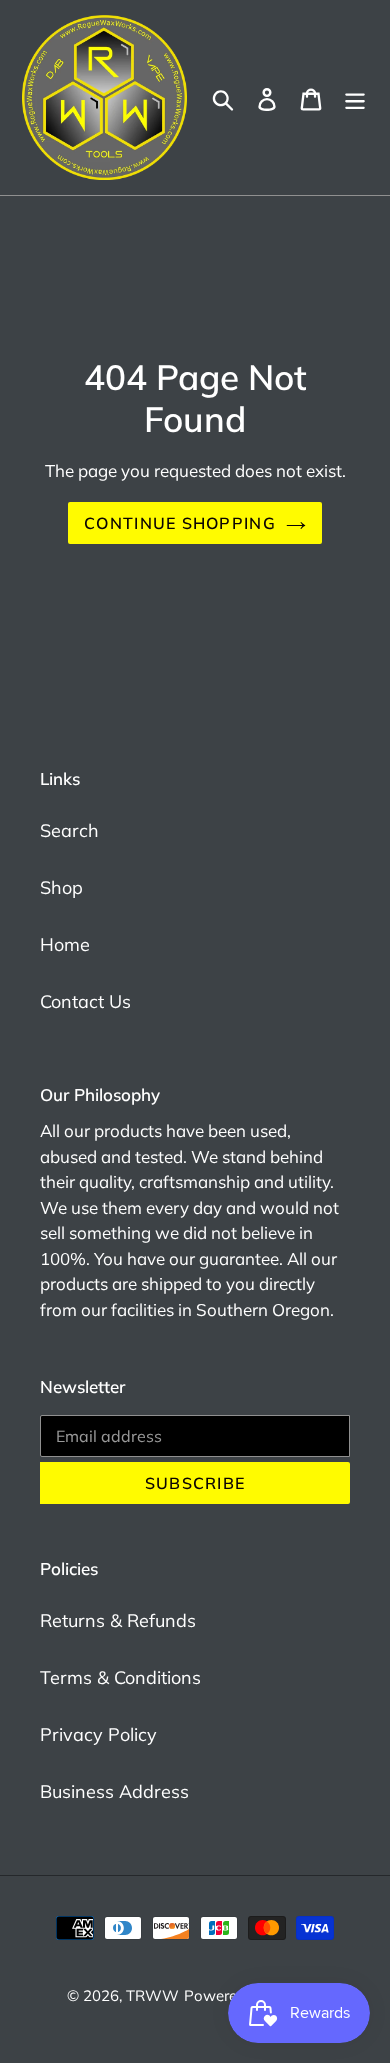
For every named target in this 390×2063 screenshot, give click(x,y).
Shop (61, 887)
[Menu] (355, 97)
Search (69, 830)
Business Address (114, 1791)
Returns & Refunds (118, 1620)
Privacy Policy (98, 1734)
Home (65, 944)
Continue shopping (180, 523)
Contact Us (85, 1001)
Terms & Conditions (120, 1677)
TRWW (152, 1995)
